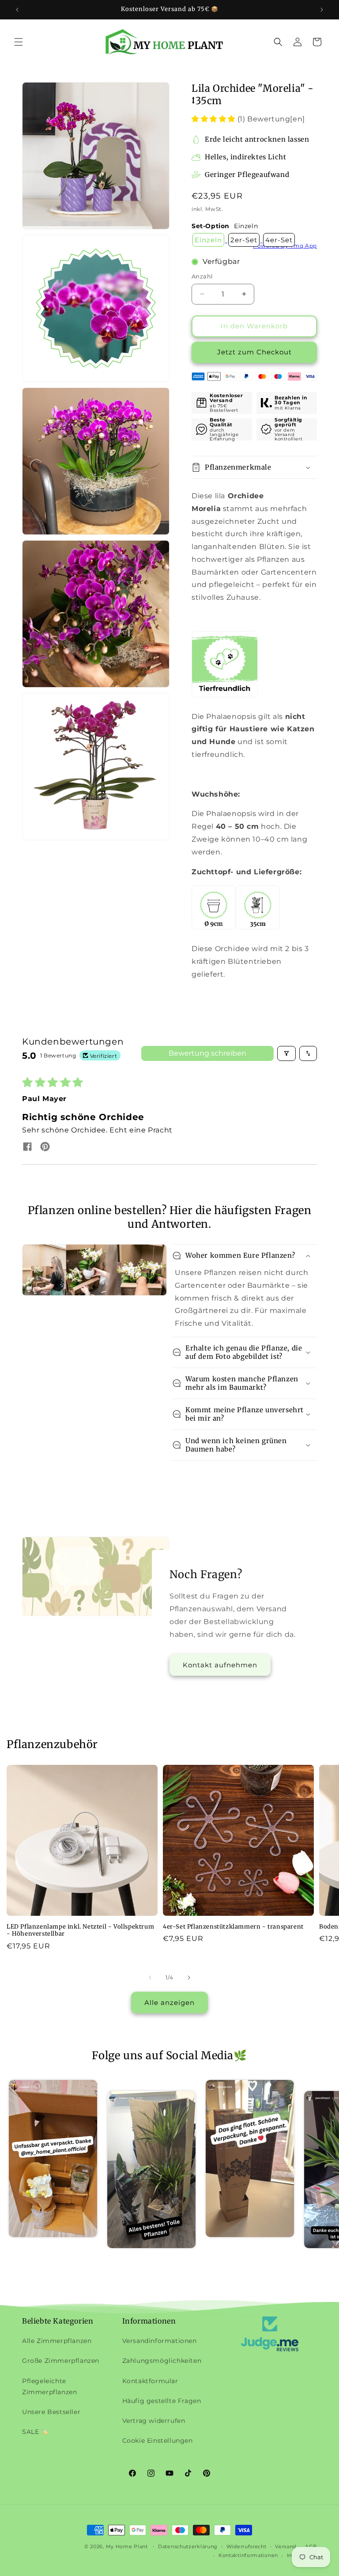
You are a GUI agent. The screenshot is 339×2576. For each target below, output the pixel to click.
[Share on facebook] (27, 1147)
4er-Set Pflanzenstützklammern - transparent (233, 1927)
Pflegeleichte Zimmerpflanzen (49, 2386)
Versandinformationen (160, 2341)
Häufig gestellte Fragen (162, 2401)
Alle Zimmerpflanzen (57, 2341)
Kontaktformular (150, 2381)
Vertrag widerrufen (154, 2421)
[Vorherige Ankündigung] (17, 10)
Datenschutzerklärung (188, 2546)
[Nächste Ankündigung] (322, 10)
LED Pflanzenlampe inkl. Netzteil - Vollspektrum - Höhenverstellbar (80, 1931)
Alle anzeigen (169, 2003)
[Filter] (286, 1053)
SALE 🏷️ (36, 2432)
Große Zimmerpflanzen (61, 2361)
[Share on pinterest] (45, 1147)
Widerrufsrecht (247, 2546)
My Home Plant (127, 2546)
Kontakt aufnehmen (220, 1665)
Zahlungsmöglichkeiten (162, 2361)
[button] (19, 42)
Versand (286, 2546)
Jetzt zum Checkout (254, 352)
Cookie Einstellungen (158, 2441)
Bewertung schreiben (207, 1053)
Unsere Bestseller (51, 2412)
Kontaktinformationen (248, 2555)
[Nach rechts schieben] (189, 1978)
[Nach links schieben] (150, 1978)
